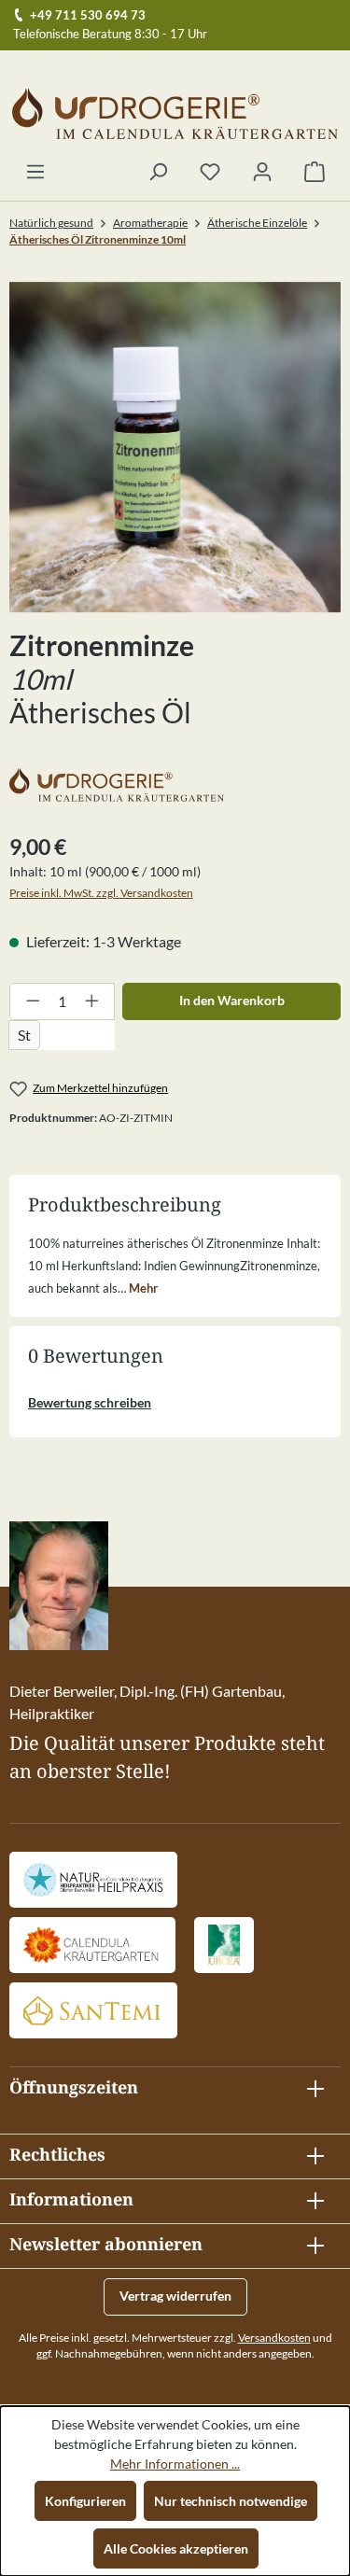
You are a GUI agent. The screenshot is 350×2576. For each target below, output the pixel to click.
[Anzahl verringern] (33, 1001)
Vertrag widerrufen (175, 2296)
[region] (175, 448)
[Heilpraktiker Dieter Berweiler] (93, 1880)
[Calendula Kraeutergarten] (92, 1945)
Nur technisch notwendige (231, 2501)
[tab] (175, 1265)
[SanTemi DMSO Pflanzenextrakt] (93, 2010)
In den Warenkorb (232, 1000)
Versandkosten (274, 2338)
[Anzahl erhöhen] (92, 1001)
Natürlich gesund (51, 223)
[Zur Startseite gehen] (175, 114)
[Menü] (35, 173)
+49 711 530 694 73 (88, 15)
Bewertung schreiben (90, 1402)
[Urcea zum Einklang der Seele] (224, 1945)
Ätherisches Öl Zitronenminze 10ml (98, 239)
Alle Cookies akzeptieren (176, 2548)
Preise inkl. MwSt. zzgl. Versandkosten (101, 893)
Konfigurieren (85, 2501)
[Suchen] (158, 173)
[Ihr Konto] (262, 173)
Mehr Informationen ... (175, 2464)
